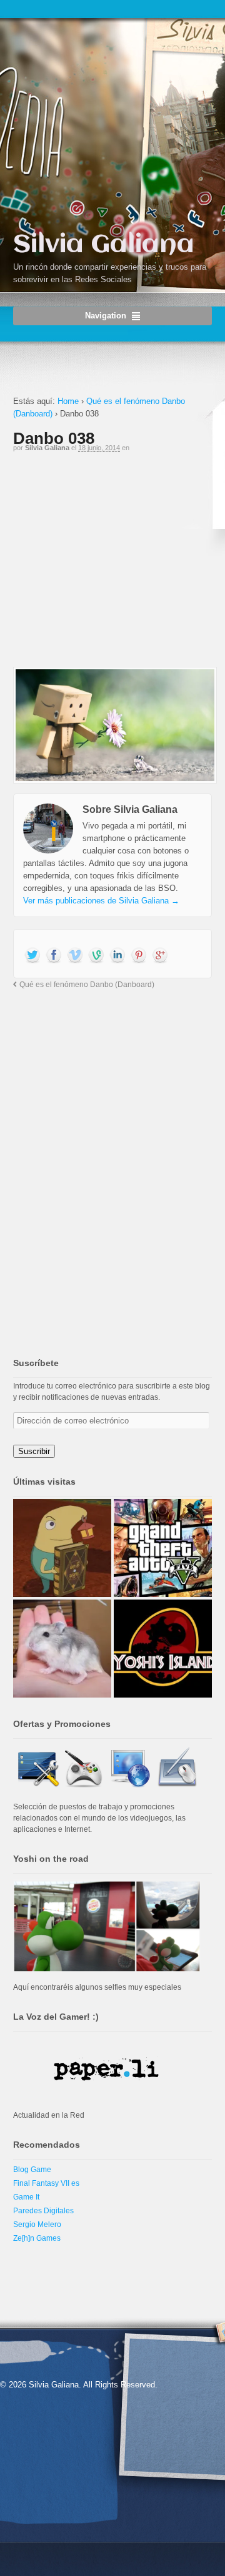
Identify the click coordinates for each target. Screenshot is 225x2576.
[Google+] (160, 956)
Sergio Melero (37, 2225)
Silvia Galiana (104, 245)
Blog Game (32, 2170)
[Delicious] (139, 956)
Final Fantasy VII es (46, 2183)
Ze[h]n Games (37, 2238)
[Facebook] (54, 956)
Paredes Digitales (43, 2211)
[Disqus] (112, 1161)
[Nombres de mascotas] (62, 1649)
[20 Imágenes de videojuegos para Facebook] (163, 1649)
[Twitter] (32, 956)
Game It (26, 2197)
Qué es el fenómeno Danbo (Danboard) (87, 984)
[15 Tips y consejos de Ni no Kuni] (62, 1548)
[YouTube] (75, 956)
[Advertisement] (112, 565)
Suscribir (34, 1451)
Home (68, 401)
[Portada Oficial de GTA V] (163, 1548)
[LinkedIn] (117, 956)
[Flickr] (96, 956)
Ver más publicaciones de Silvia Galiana (101, 901)
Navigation (106, 316)
